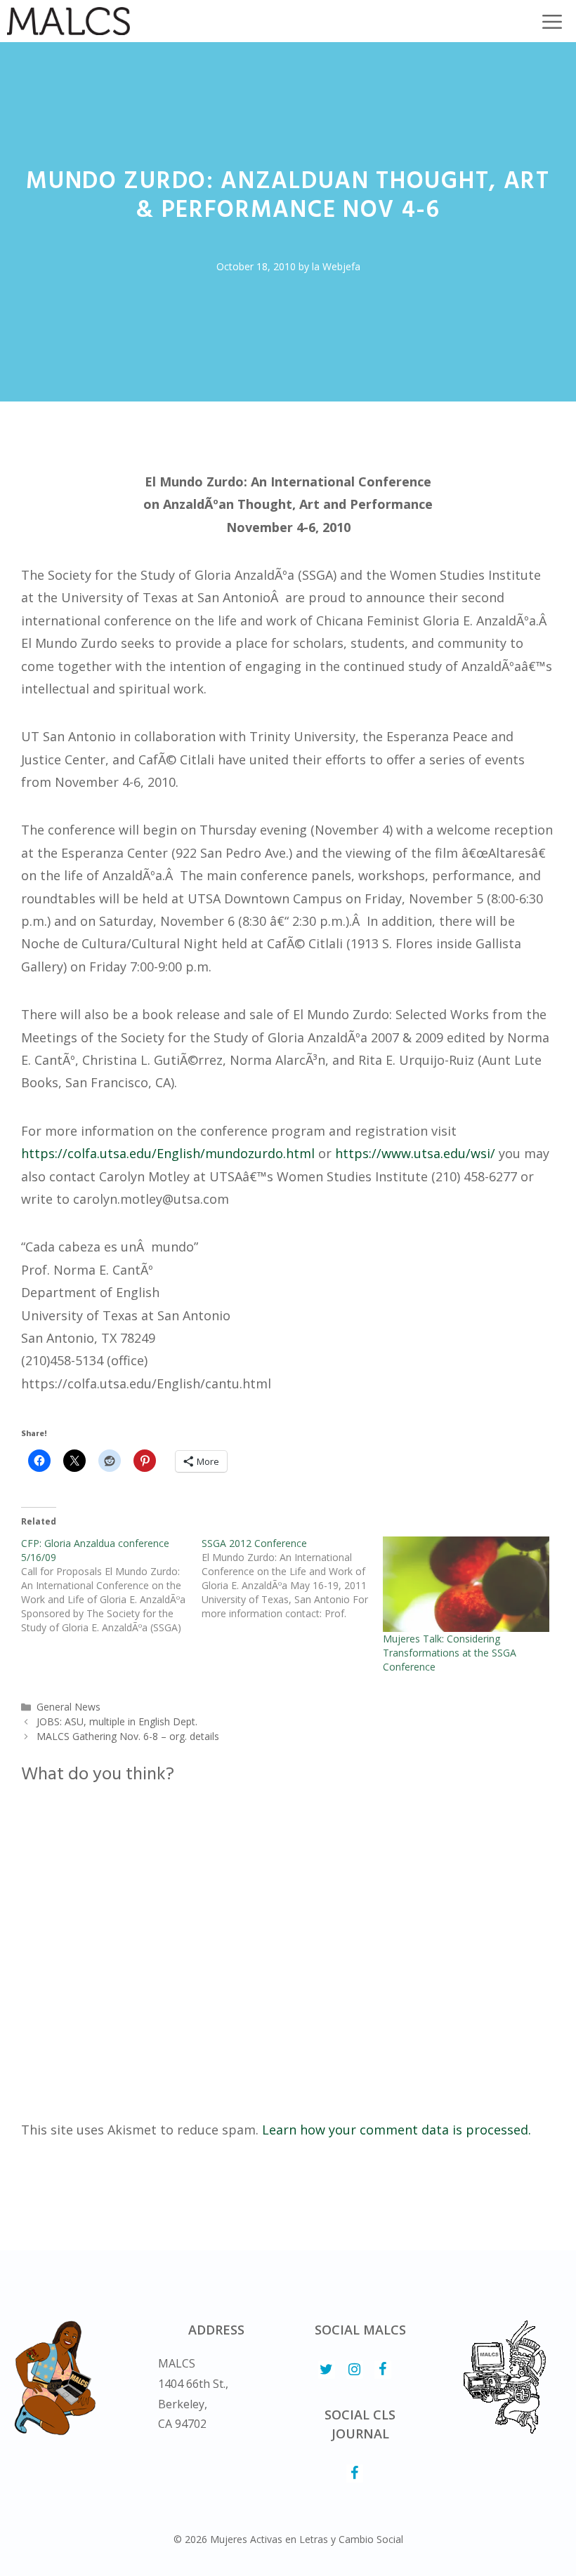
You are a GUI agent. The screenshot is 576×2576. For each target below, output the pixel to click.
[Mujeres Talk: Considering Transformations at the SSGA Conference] (466, 1584)
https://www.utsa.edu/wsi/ (415, 1153)
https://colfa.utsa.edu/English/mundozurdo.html (168, 1153)
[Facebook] (383, 2370)
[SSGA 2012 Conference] (292, 1579)
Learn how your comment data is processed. (397, 2130)
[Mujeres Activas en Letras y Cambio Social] (68, 21)
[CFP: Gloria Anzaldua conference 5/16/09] (111, 1586)
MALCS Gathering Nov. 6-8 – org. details (128, 1736)
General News (68, 1707)
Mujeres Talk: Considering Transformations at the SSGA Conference (450, 1653)
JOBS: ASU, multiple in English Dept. (117, 1721)
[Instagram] (355, 2370)
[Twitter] (327, 2370)
